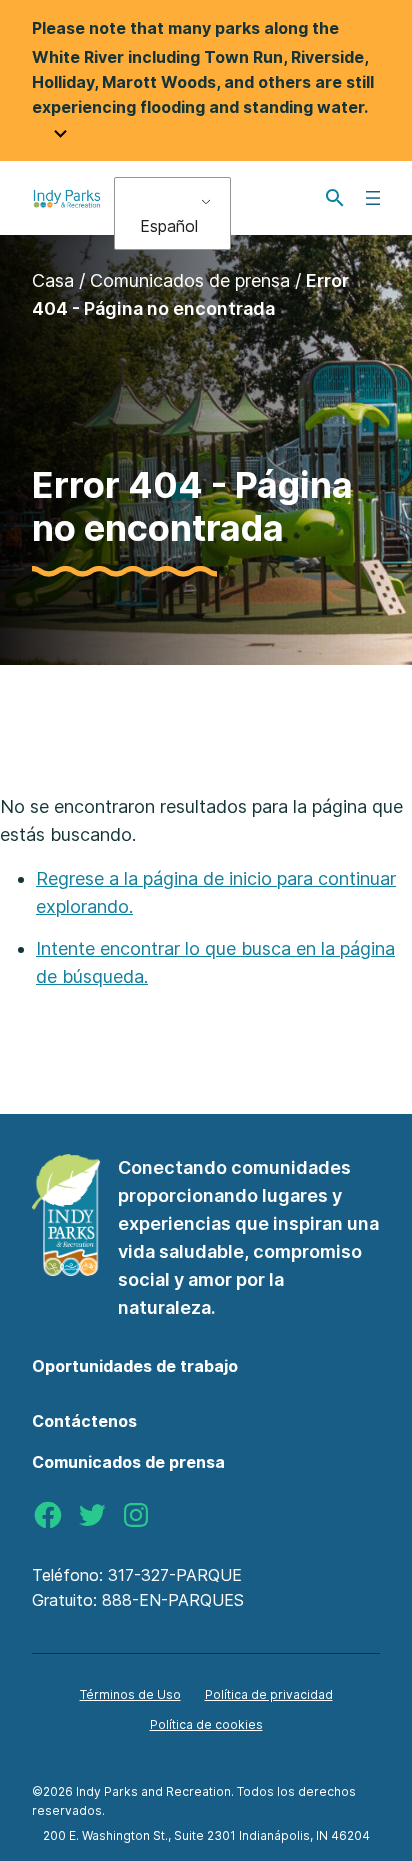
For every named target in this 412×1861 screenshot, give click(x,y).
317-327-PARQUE (175, 1575)
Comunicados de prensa (190, 280)
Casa (53, 280)
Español (169, 226)
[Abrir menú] (373, 198)
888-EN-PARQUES (173, 1600)
